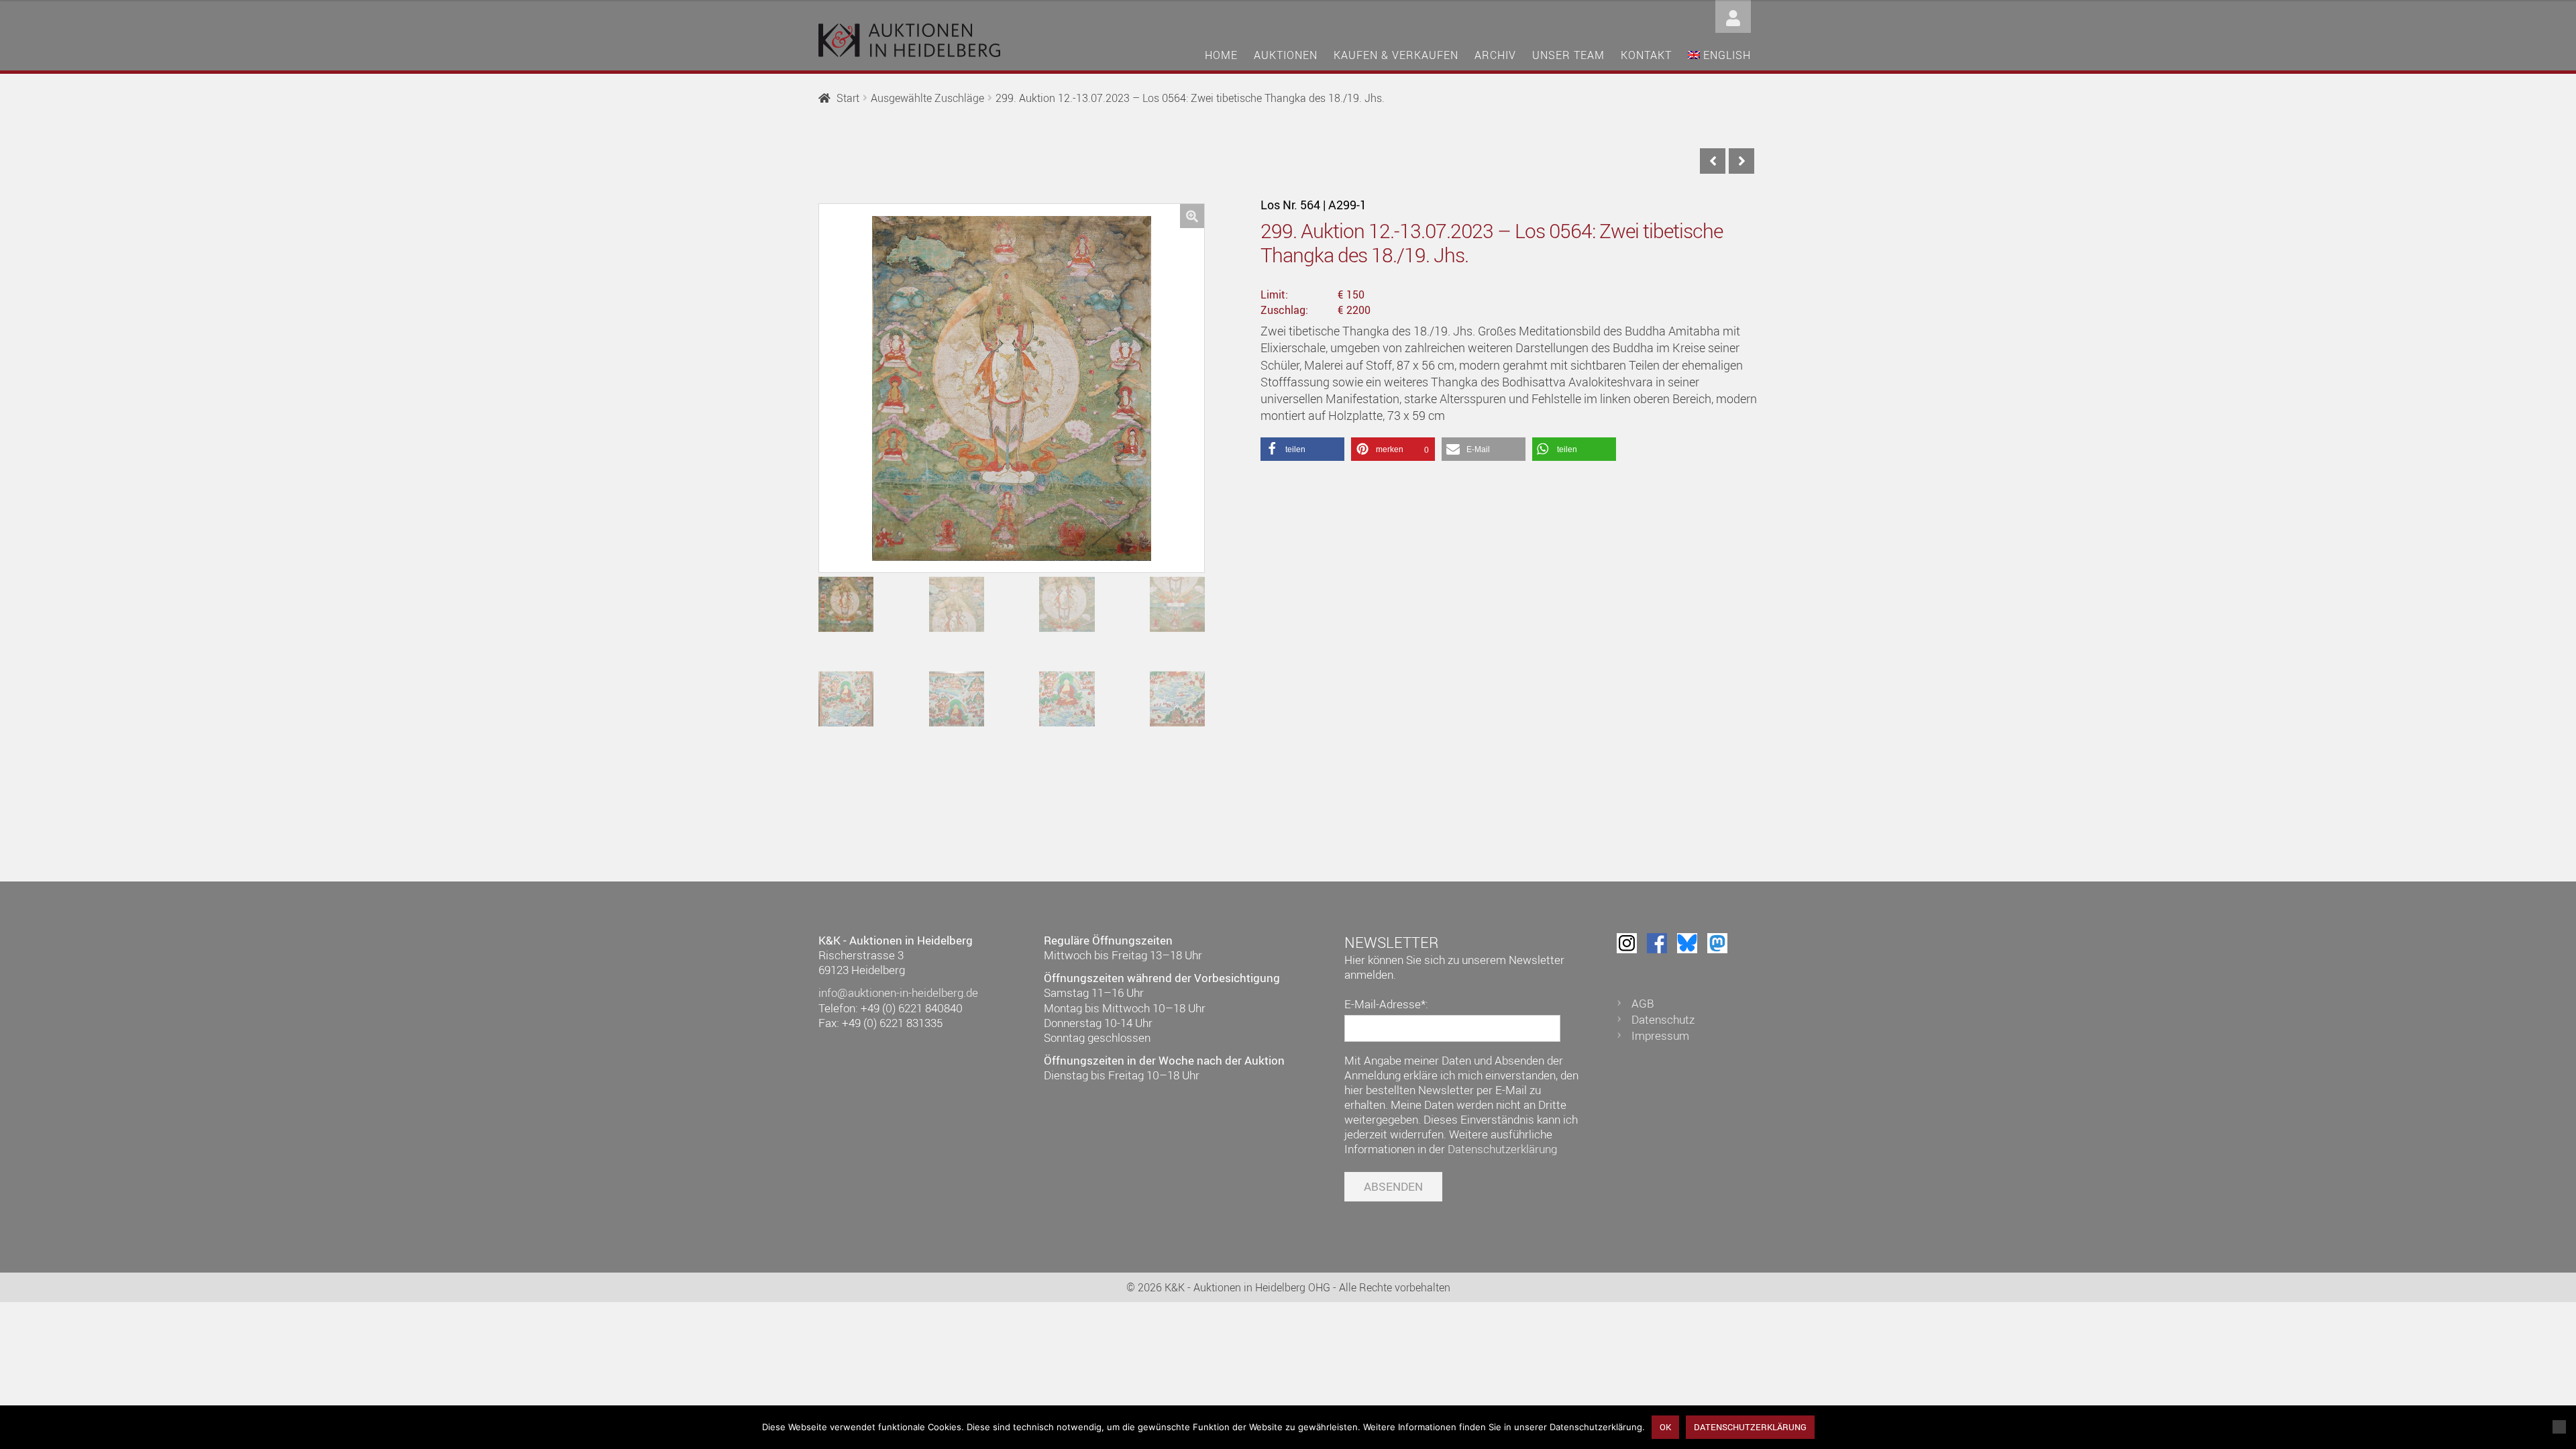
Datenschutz (1663, 1019)
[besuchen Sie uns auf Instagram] (1627, 943)
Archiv (1495, 55)
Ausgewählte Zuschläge (927, 98)
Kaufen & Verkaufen (1396, 55)
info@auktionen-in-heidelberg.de (898, 992)
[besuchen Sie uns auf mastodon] (1717, 943)
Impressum (1660, 1035)
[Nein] (2559, 1427)
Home (1221, 55)
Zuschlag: (1284, 310)
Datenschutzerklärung (1502, 1149)
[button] (1192, 216)
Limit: (1274, 294)
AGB (1643, 1003)
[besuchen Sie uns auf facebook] (1657, 943)
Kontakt (1646, 55)
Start (848, 98)
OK (1665, 1427)
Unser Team (1568, 55)
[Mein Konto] (1733, 15)
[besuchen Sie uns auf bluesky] (1687, 943)
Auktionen (1286, 55)
